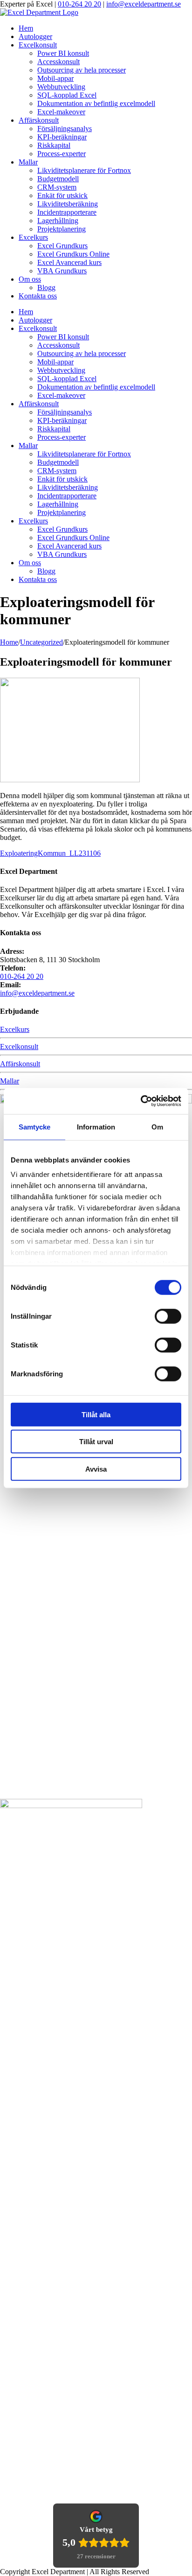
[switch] (168, 1316)
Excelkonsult (19, 1047)
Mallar (10, 1081)
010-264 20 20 (79, 4)
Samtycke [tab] (35, 1126)
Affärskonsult (20, 1064)
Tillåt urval (96, 1442)
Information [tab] (96, 1126)
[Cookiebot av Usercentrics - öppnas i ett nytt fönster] (141, 1101)
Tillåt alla (96, 1414)
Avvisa (96, 1469)
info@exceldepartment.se (144, 4)
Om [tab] (157, 1126)
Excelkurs (15, 1029)
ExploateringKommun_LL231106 (50, 853)
